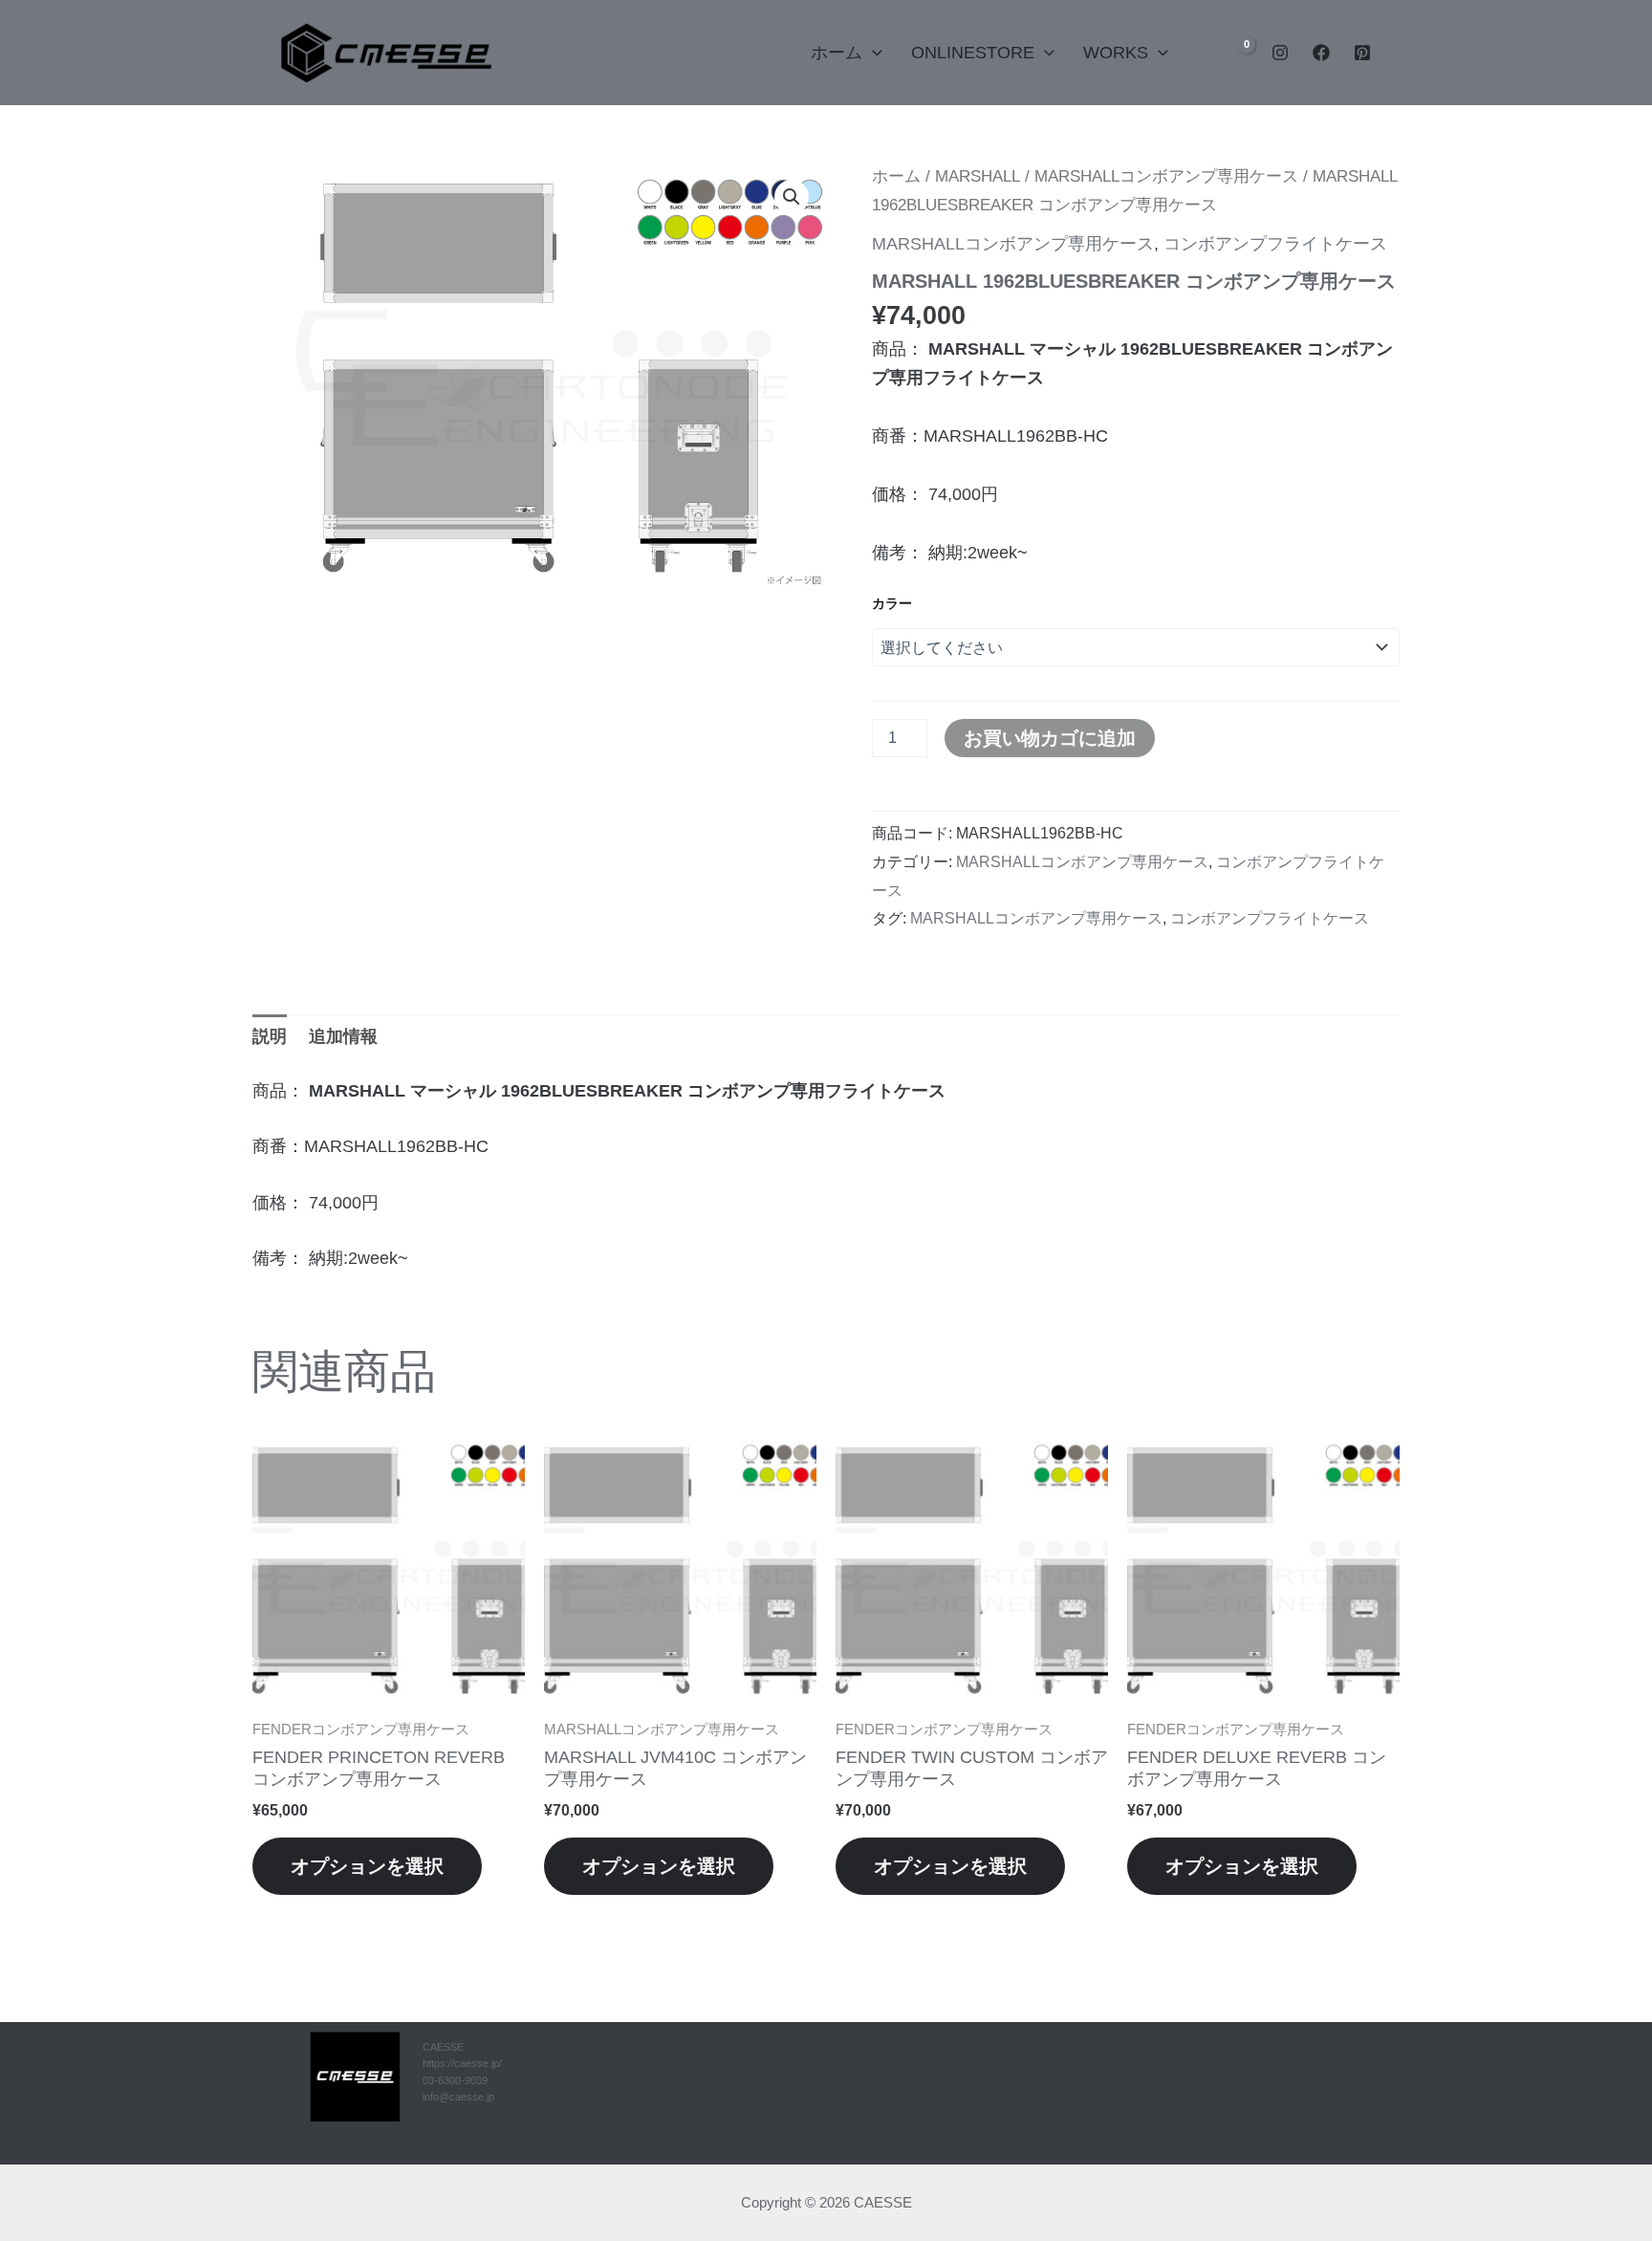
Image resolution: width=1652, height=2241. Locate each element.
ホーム (837, 53)
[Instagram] (1280, 53)
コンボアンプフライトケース (1275, 244)
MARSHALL (978, 176)
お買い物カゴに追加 (1050, 738)
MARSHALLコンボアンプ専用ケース (1166, 176)
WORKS (1116, 53)
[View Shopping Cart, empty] (1234, 52)
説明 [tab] (270, 1036)
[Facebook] (1321, 53)
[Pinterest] (1362, 53)
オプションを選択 (367, 1866)
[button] (783, 53)
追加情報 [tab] (343, 1036)
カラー (892, 603)
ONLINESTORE (973, 53)
